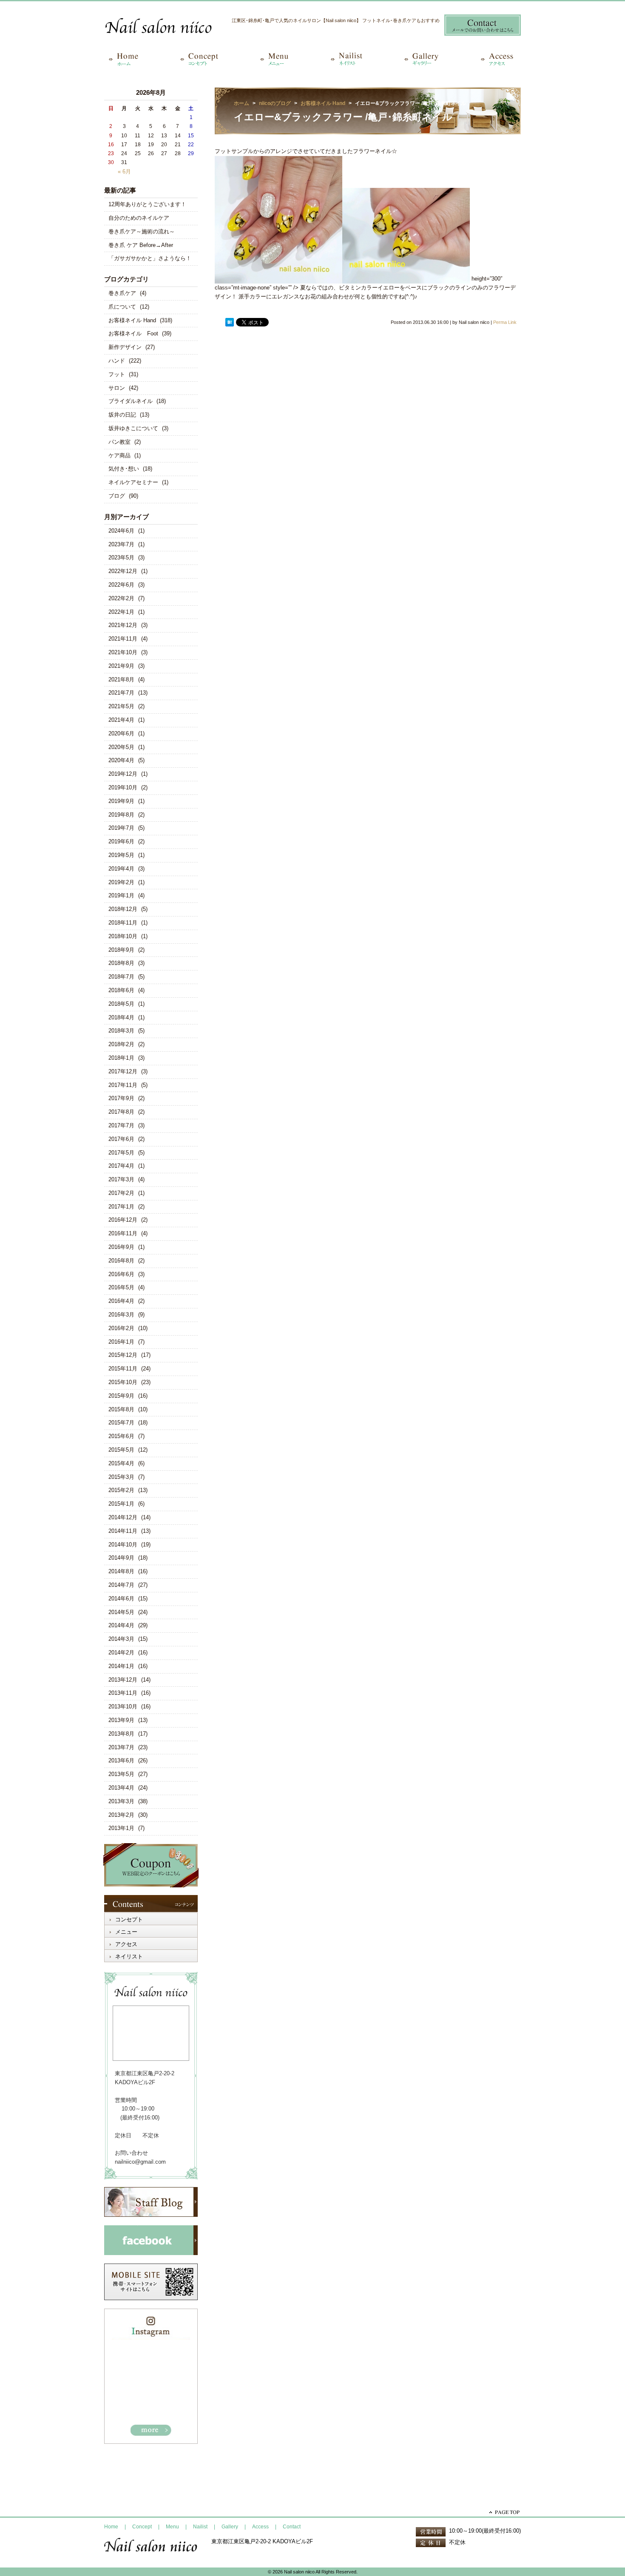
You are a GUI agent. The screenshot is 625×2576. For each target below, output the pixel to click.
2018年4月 (121, 1017)
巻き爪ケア (122, 293)
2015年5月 (121, 1450)
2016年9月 (121, 1247)
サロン (117, 388)
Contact (292, 2527)
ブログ (117, 496)
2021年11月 (123, 639)
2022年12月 (123, 571)
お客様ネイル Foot (133, 333)
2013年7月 (121, 1747)
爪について (122, 307)
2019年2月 (121, 882)
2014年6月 (121, 1599)
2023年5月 (121, 557)
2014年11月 (123, 1531)
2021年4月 (121, 720)
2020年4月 (121, 760)
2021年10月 (123, 652)
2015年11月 (123, 1369)
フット (117, 374)
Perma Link (505, 322)
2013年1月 (121, 1828)
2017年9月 (121, 1098)
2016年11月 (123, 1233)
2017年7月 (121, 1125)
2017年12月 (123, 1071)
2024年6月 (121, 531)
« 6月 (124, 172)
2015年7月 (121, 1423)
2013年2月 (121, 1815)
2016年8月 (121, 1261)
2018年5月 (121, 1004)
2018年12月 (123, 909)
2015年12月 (123, 1355)
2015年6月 (121, 1436)
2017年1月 (121, 1207)
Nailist (200, 2527)
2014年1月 (121, 1666)
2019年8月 (121, 815)
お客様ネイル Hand (132, 320)
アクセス (126, 1944)
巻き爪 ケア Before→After (141, 245)
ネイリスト (129, 1956)
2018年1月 (121, 1058)
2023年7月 (121, 544)
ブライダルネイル (131, 401)
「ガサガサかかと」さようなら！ (150, 258)
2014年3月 (121, 1639)
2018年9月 (121, 950)
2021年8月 (121, 679)
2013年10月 (123, 1706)
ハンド (117, 361)
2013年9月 (121, 1720)
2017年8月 (121, 1112)
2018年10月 (123, 936)
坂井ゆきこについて (133, 428)
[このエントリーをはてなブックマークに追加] (230, 323)
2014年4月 (121, 1625)
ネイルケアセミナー (133, 482)
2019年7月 (121, 828)
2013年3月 (121, 1801)
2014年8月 (121, 1571)
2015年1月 (121, 1504)
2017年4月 (121, 1166)
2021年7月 (121, 693)
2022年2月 (121, 598)
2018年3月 (121, 1031)
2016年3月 (121, 1315)
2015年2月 (121, 1490)
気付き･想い (124, 469)
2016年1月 (121, 1342)
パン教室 (119, 442)
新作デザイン (125, 347)
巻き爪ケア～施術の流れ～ (142, 231)
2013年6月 (121, 1760)
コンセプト (129, 1919)
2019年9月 (121, 801)
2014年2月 (121, 1653)
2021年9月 (121, 666)
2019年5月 (121, 855)
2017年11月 (123, 1085)
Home (111, 2527)
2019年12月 (123, 774)
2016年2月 (121, 1328)
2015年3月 (121, 1477)
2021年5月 (121, 706)
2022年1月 (121, 612)
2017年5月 (121, 1153)
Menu (172, 2527)
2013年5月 (121, 1774)
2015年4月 (121, 1463)
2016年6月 (121, 1274)
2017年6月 (121, 1139)
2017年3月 (121, 1179)
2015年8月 (121, 1409)
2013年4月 (121, 1788)
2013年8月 (121, 1734)
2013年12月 (123, 1680)
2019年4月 (121, 869)
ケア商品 (119, 455)
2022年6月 (121, 585)
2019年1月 (121, 895)
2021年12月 (123, 625)
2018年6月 (121, 990)
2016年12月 (123, 1220)
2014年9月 (121, 1558)
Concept (142, 2527)
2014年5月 (121, 1612)
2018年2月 (121, 1044)
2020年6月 (121, 733)
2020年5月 (121, 747)
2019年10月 (123, 787)
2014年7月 (121, 1585)
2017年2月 (121, 1193)
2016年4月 (121, 1301)
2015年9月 (121, 1396)
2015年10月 (123, 1382)
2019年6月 (121, 841)
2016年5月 (121, 1287)
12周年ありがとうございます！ (147, 204)
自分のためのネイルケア (139, 218)
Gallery (230, 2527)
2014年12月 (123, 1517)
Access (260, 2527)
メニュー (126, 1932)
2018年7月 (121, 977)
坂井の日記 (122, 415)
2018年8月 (121, 963)
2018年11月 (123, 923)
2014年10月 (123, 1545)
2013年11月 (123, 1693)
